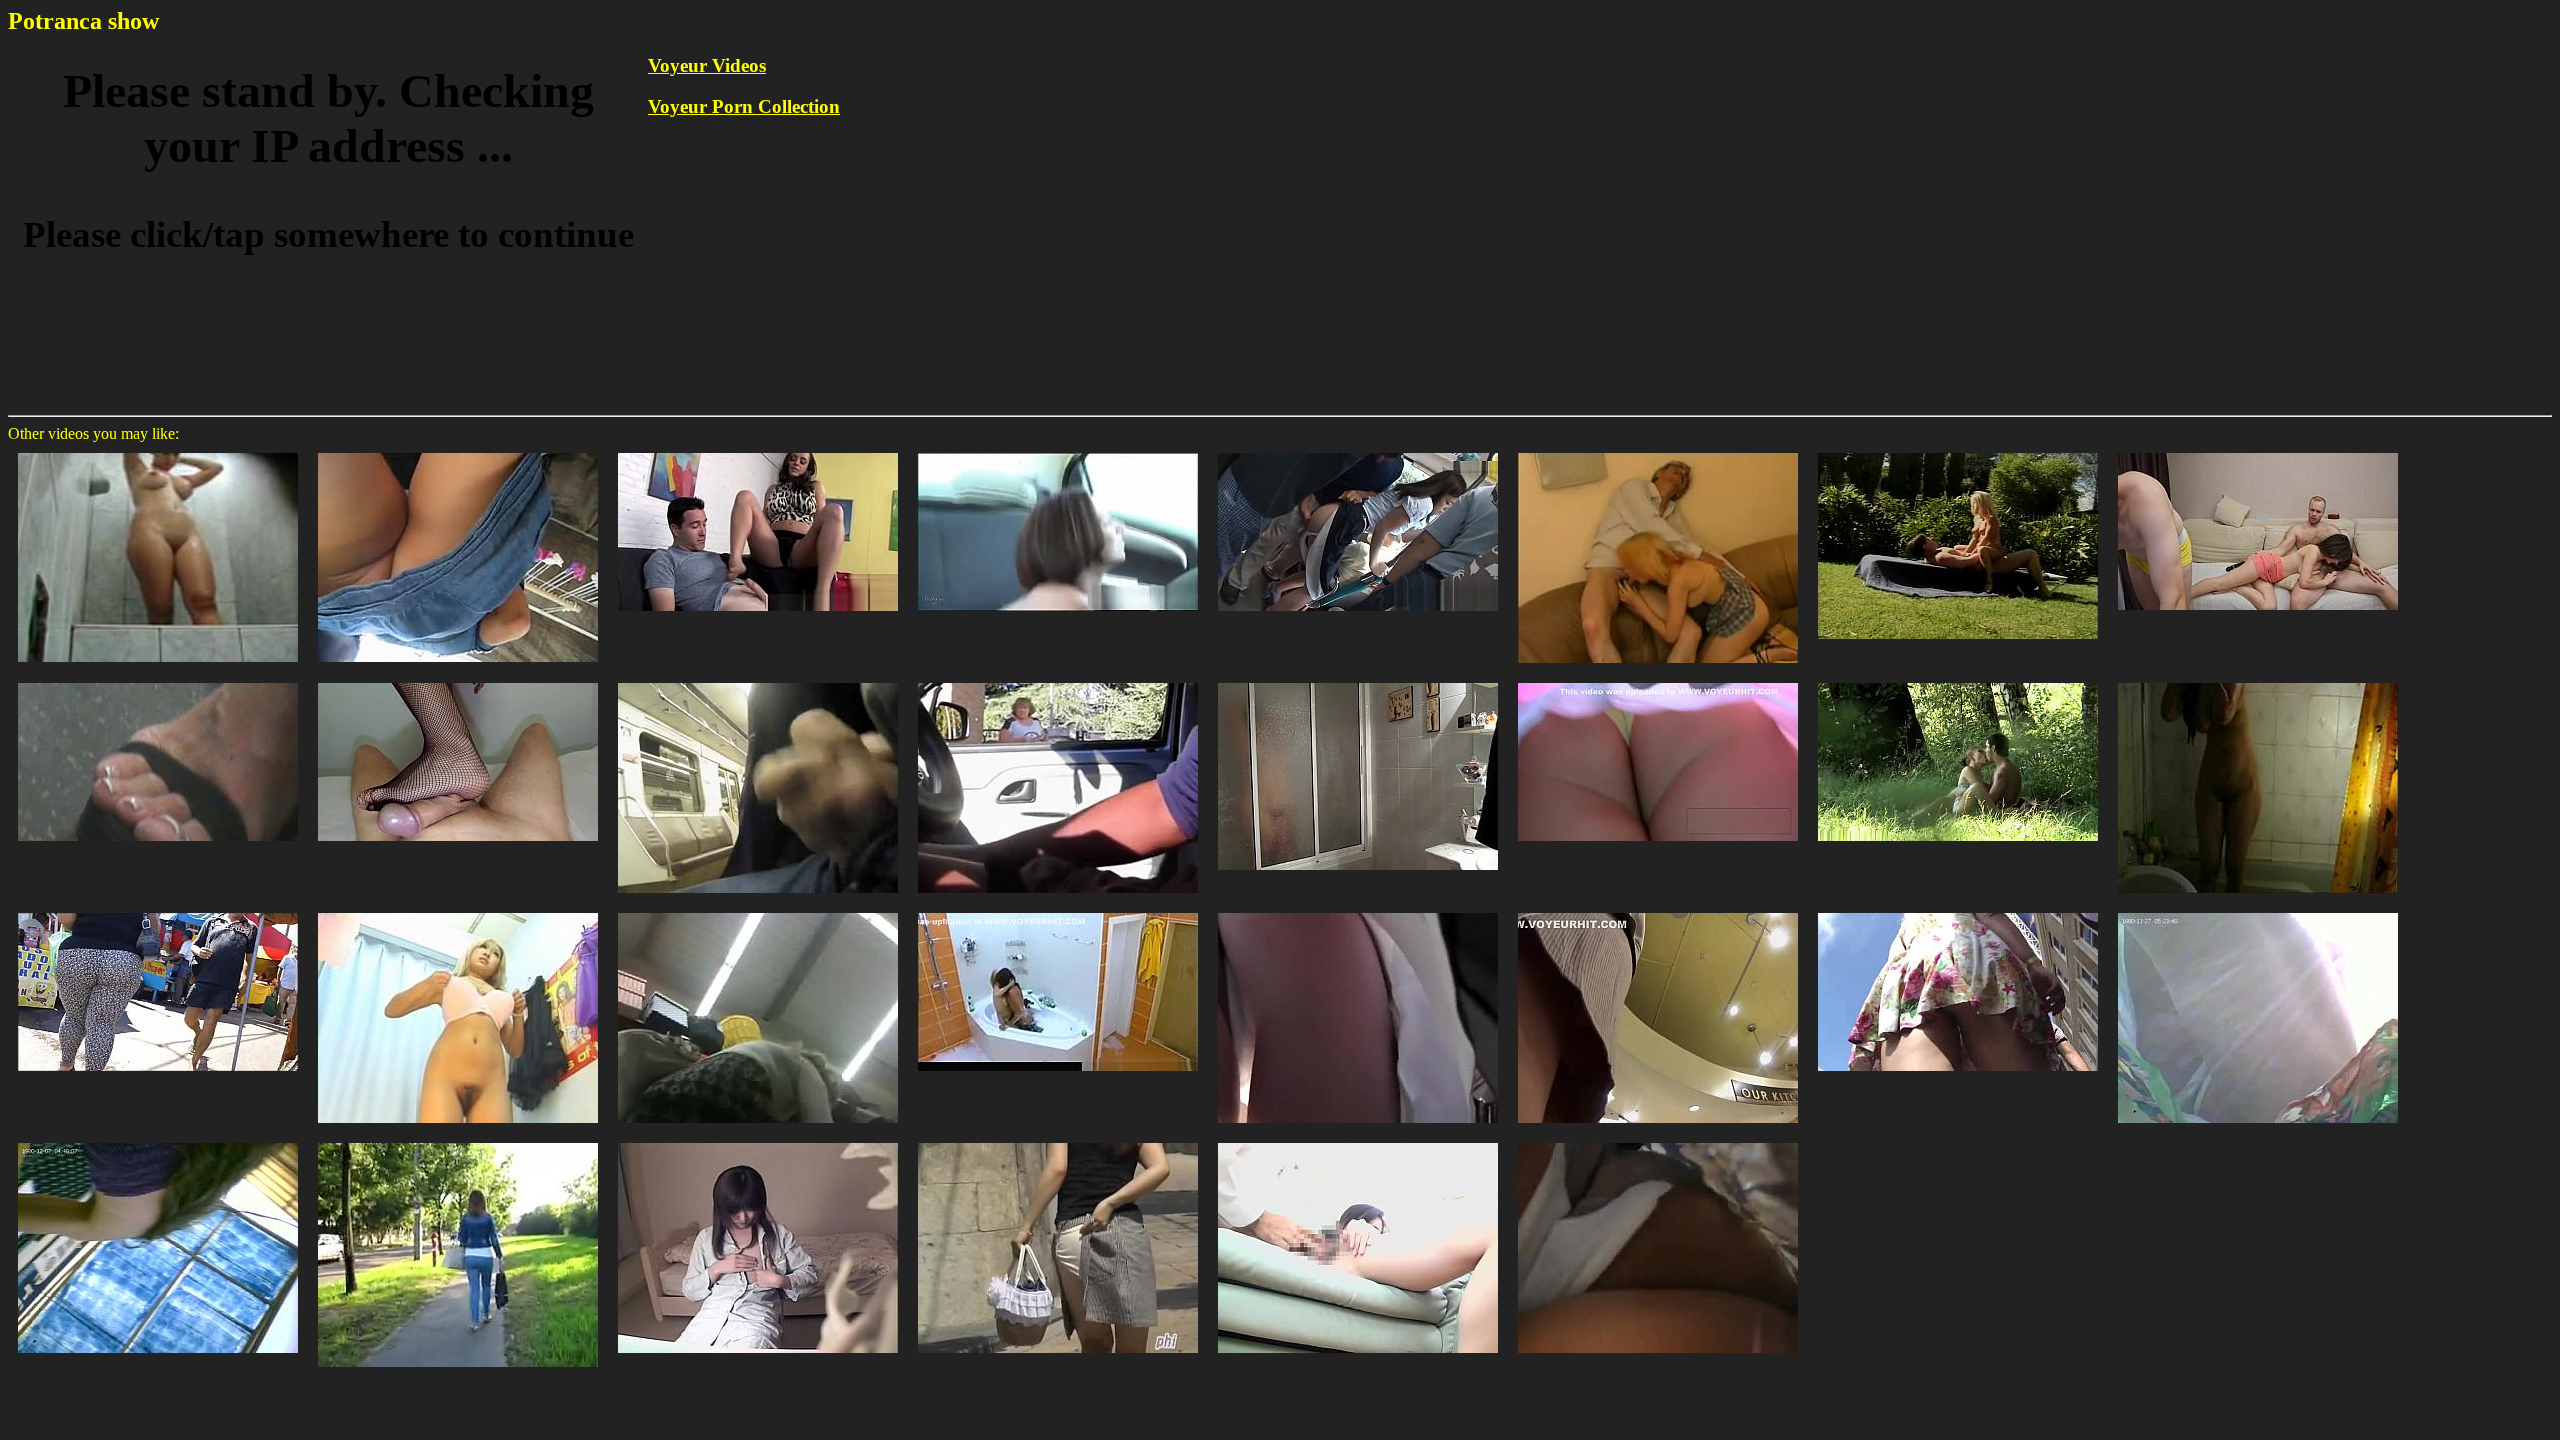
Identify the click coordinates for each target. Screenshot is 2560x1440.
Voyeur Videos (707, 65)
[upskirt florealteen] (2258, 911)
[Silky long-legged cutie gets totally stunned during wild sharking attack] (1058, 1141)
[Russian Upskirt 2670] (1658, 681)
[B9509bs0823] (1958, 681)
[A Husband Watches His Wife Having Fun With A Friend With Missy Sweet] (2258, 451)
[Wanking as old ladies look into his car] (1058, 681)
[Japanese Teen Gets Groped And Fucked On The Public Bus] (1358, 451)
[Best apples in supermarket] (1658, 911)
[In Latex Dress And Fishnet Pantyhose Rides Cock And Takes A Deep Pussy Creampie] (458, 681)
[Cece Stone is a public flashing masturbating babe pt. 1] (1058, 451)
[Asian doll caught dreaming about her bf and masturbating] (758, 1141)
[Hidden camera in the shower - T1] (1058, 911)
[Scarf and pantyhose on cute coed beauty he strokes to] (758, 681)
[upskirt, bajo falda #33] (458, 451)
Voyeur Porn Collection (744, 106)
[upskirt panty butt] (1658, 1141)
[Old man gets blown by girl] (1658, 451)
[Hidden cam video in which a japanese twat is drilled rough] (1358, 1141)
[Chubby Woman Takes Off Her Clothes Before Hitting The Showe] (1358, 681)
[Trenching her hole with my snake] (1958, 451)
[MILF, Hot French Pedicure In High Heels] (158, 681)
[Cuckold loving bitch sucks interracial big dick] (758, 451)
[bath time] (2258, 681)
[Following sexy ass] (458, 1141)
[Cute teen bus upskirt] (1358, 911)
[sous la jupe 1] (758, 911)
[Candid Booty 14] (158, 911)
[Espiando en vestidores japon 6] (458, 911)
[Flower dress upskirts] (1958, 911)
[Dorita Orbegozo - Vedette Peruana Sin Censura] (158, 451)
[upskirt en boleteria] (158, 1141)
